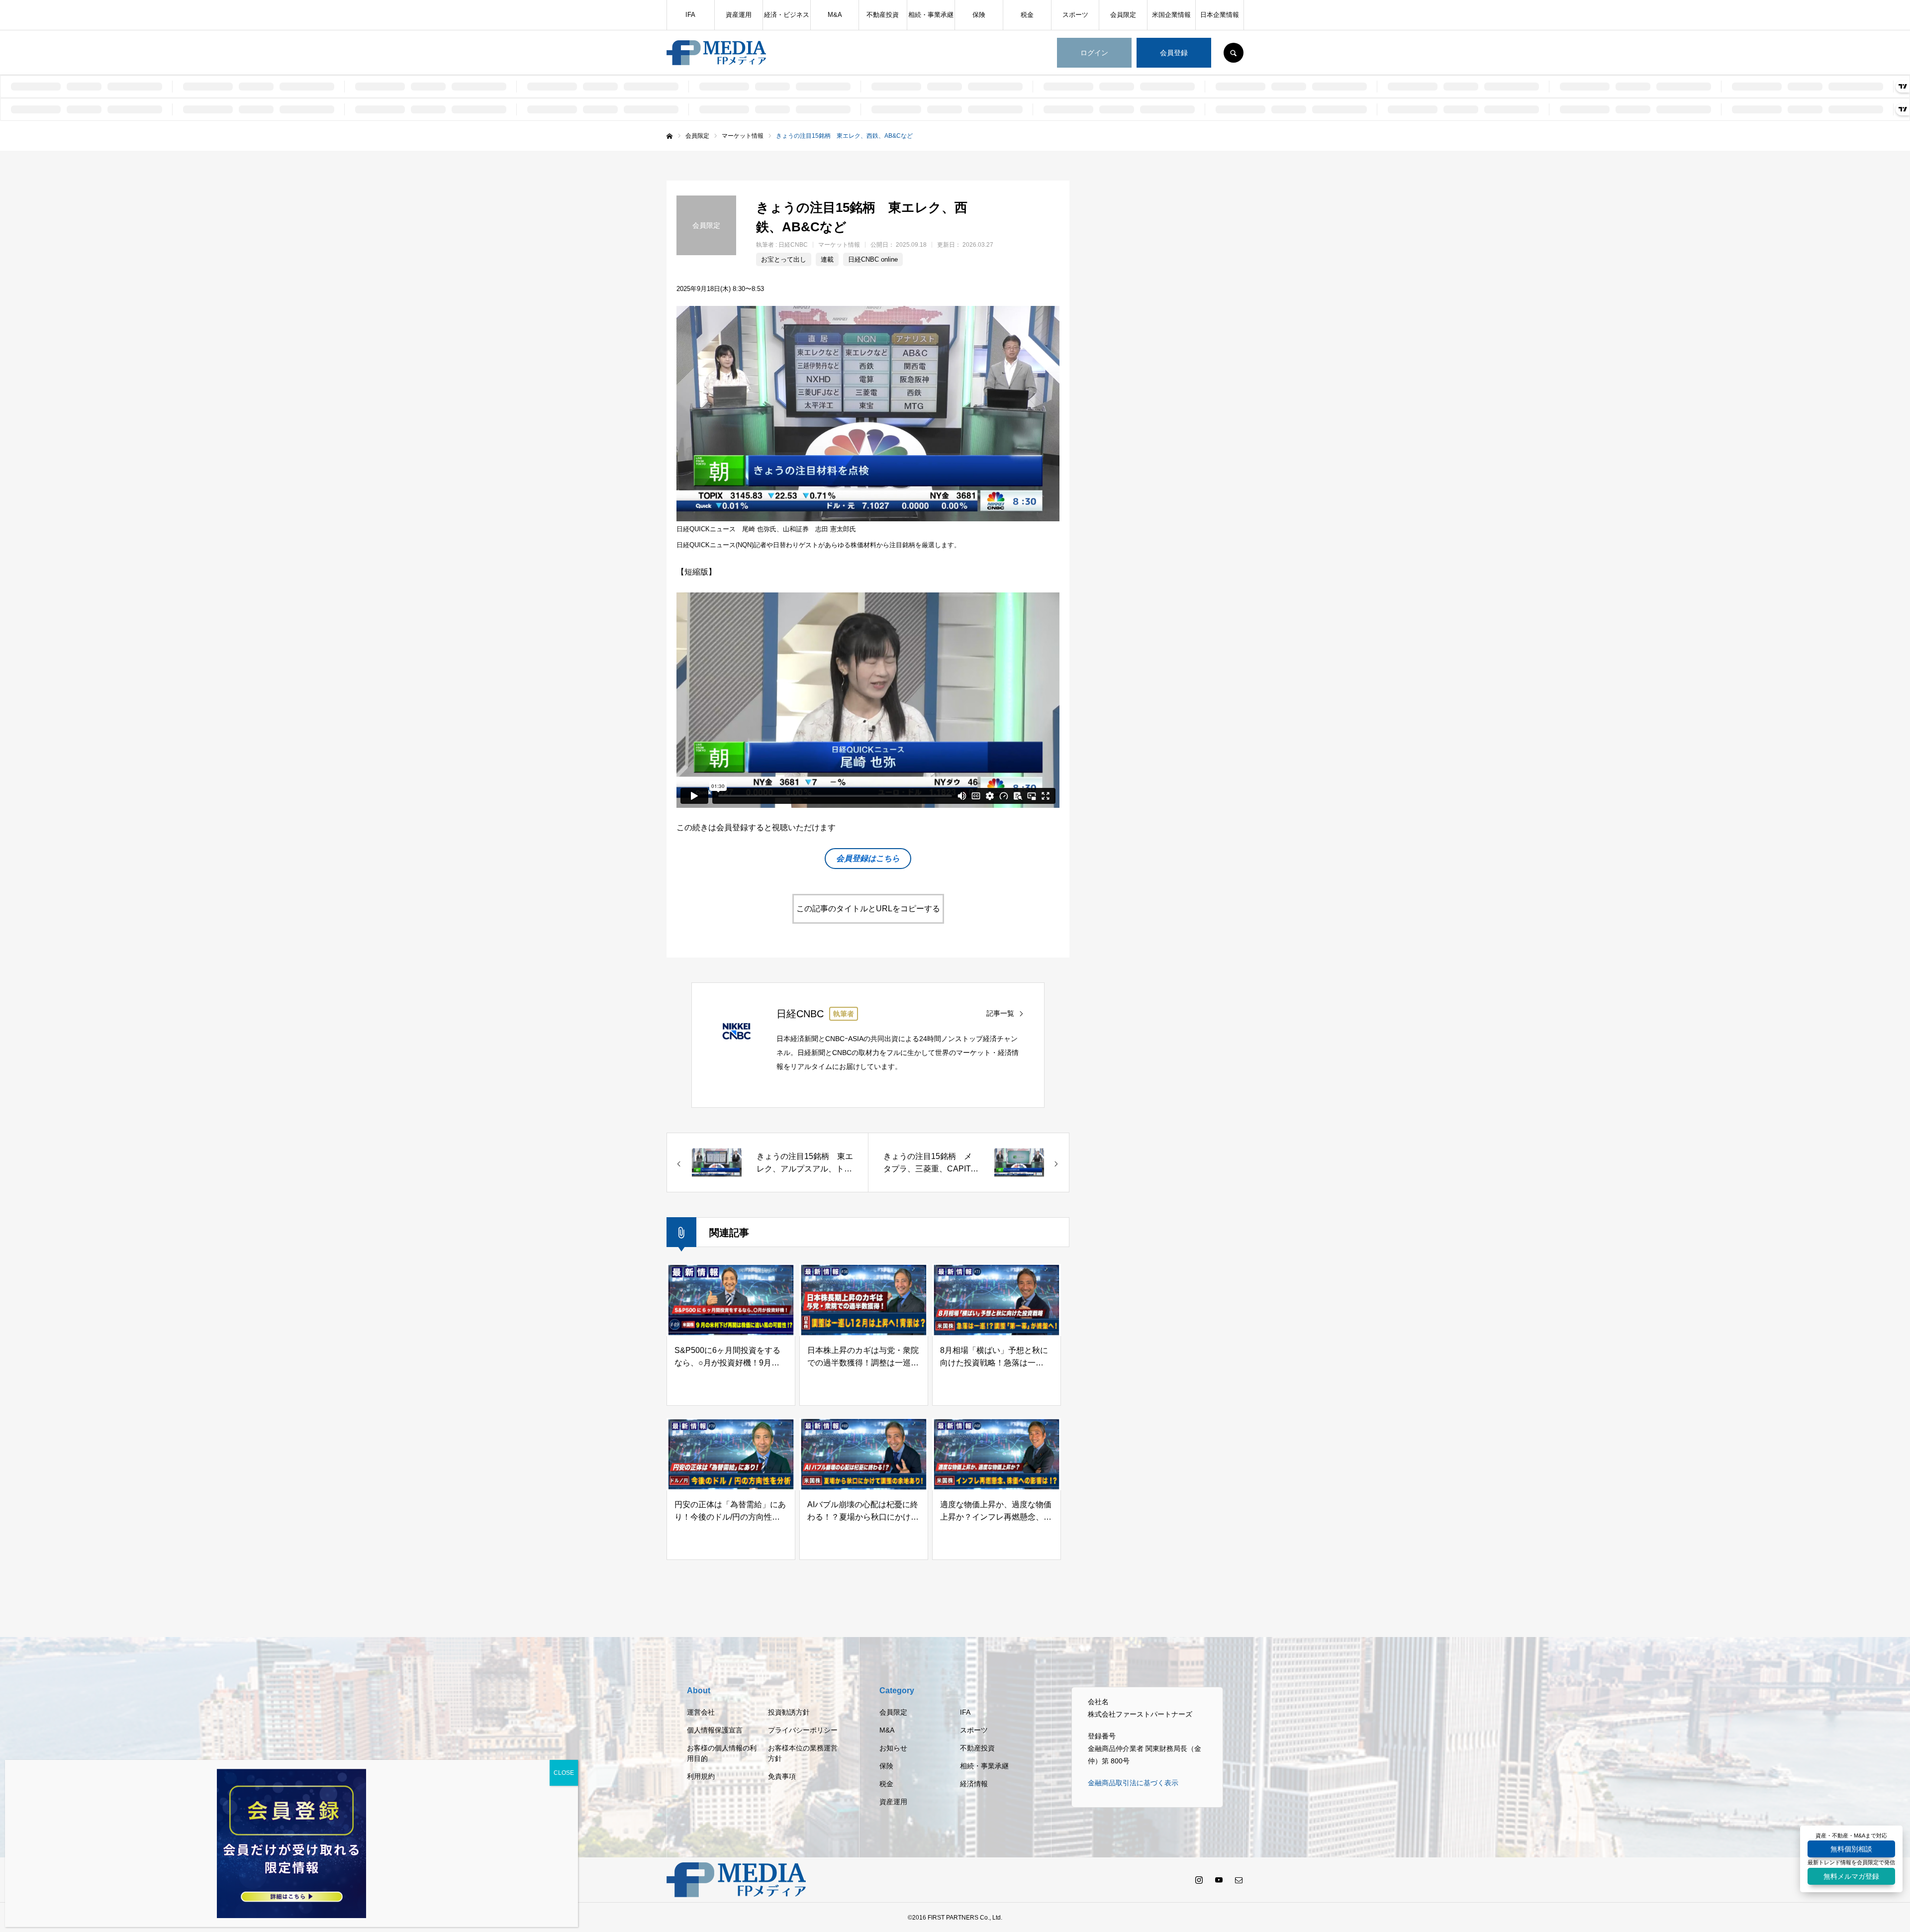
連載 (827, 259)
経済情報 (974, 1784)
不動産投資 (883, 15)
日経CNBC (793, 245)
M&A (835, 15)
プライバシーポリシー (803, 1730)
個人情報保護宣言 (715, 1730)
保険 (979, 15)
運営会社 (701, 1712)
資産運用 (739, 15)
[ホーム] (669, 136)
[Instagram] (1199, 1880)
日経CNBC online (873, 259)
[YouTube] (1219, 1880)
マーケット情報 (839, 245)
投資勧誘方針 (789, 1712)
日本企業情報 (1220, 15)
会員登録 (1174, 53)
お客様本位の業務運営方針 (803, 1753)
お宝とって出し (784, 259)
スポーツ (1075, 15)
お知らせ (893, 1748)
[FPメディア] (716, 53)
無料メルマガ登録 (1851, 1876)
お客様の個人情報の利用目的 (722, 1753)
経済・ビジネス (787, 15)
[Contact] (1239, 1880)
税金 (1027, 15)
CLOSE (564, 1773)
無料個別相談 (1851, 1849)
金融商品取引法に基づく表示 (1133, 1783)
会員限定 (1123, 15)
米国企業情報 (1171, 15)
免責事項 (782, 1776)
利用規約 (701, 1776)
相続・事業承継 (931, 15)
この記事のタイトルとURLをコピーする (868, 909)
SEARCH (1234, 53)
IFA (690, 15)
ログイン (1094, 53)
